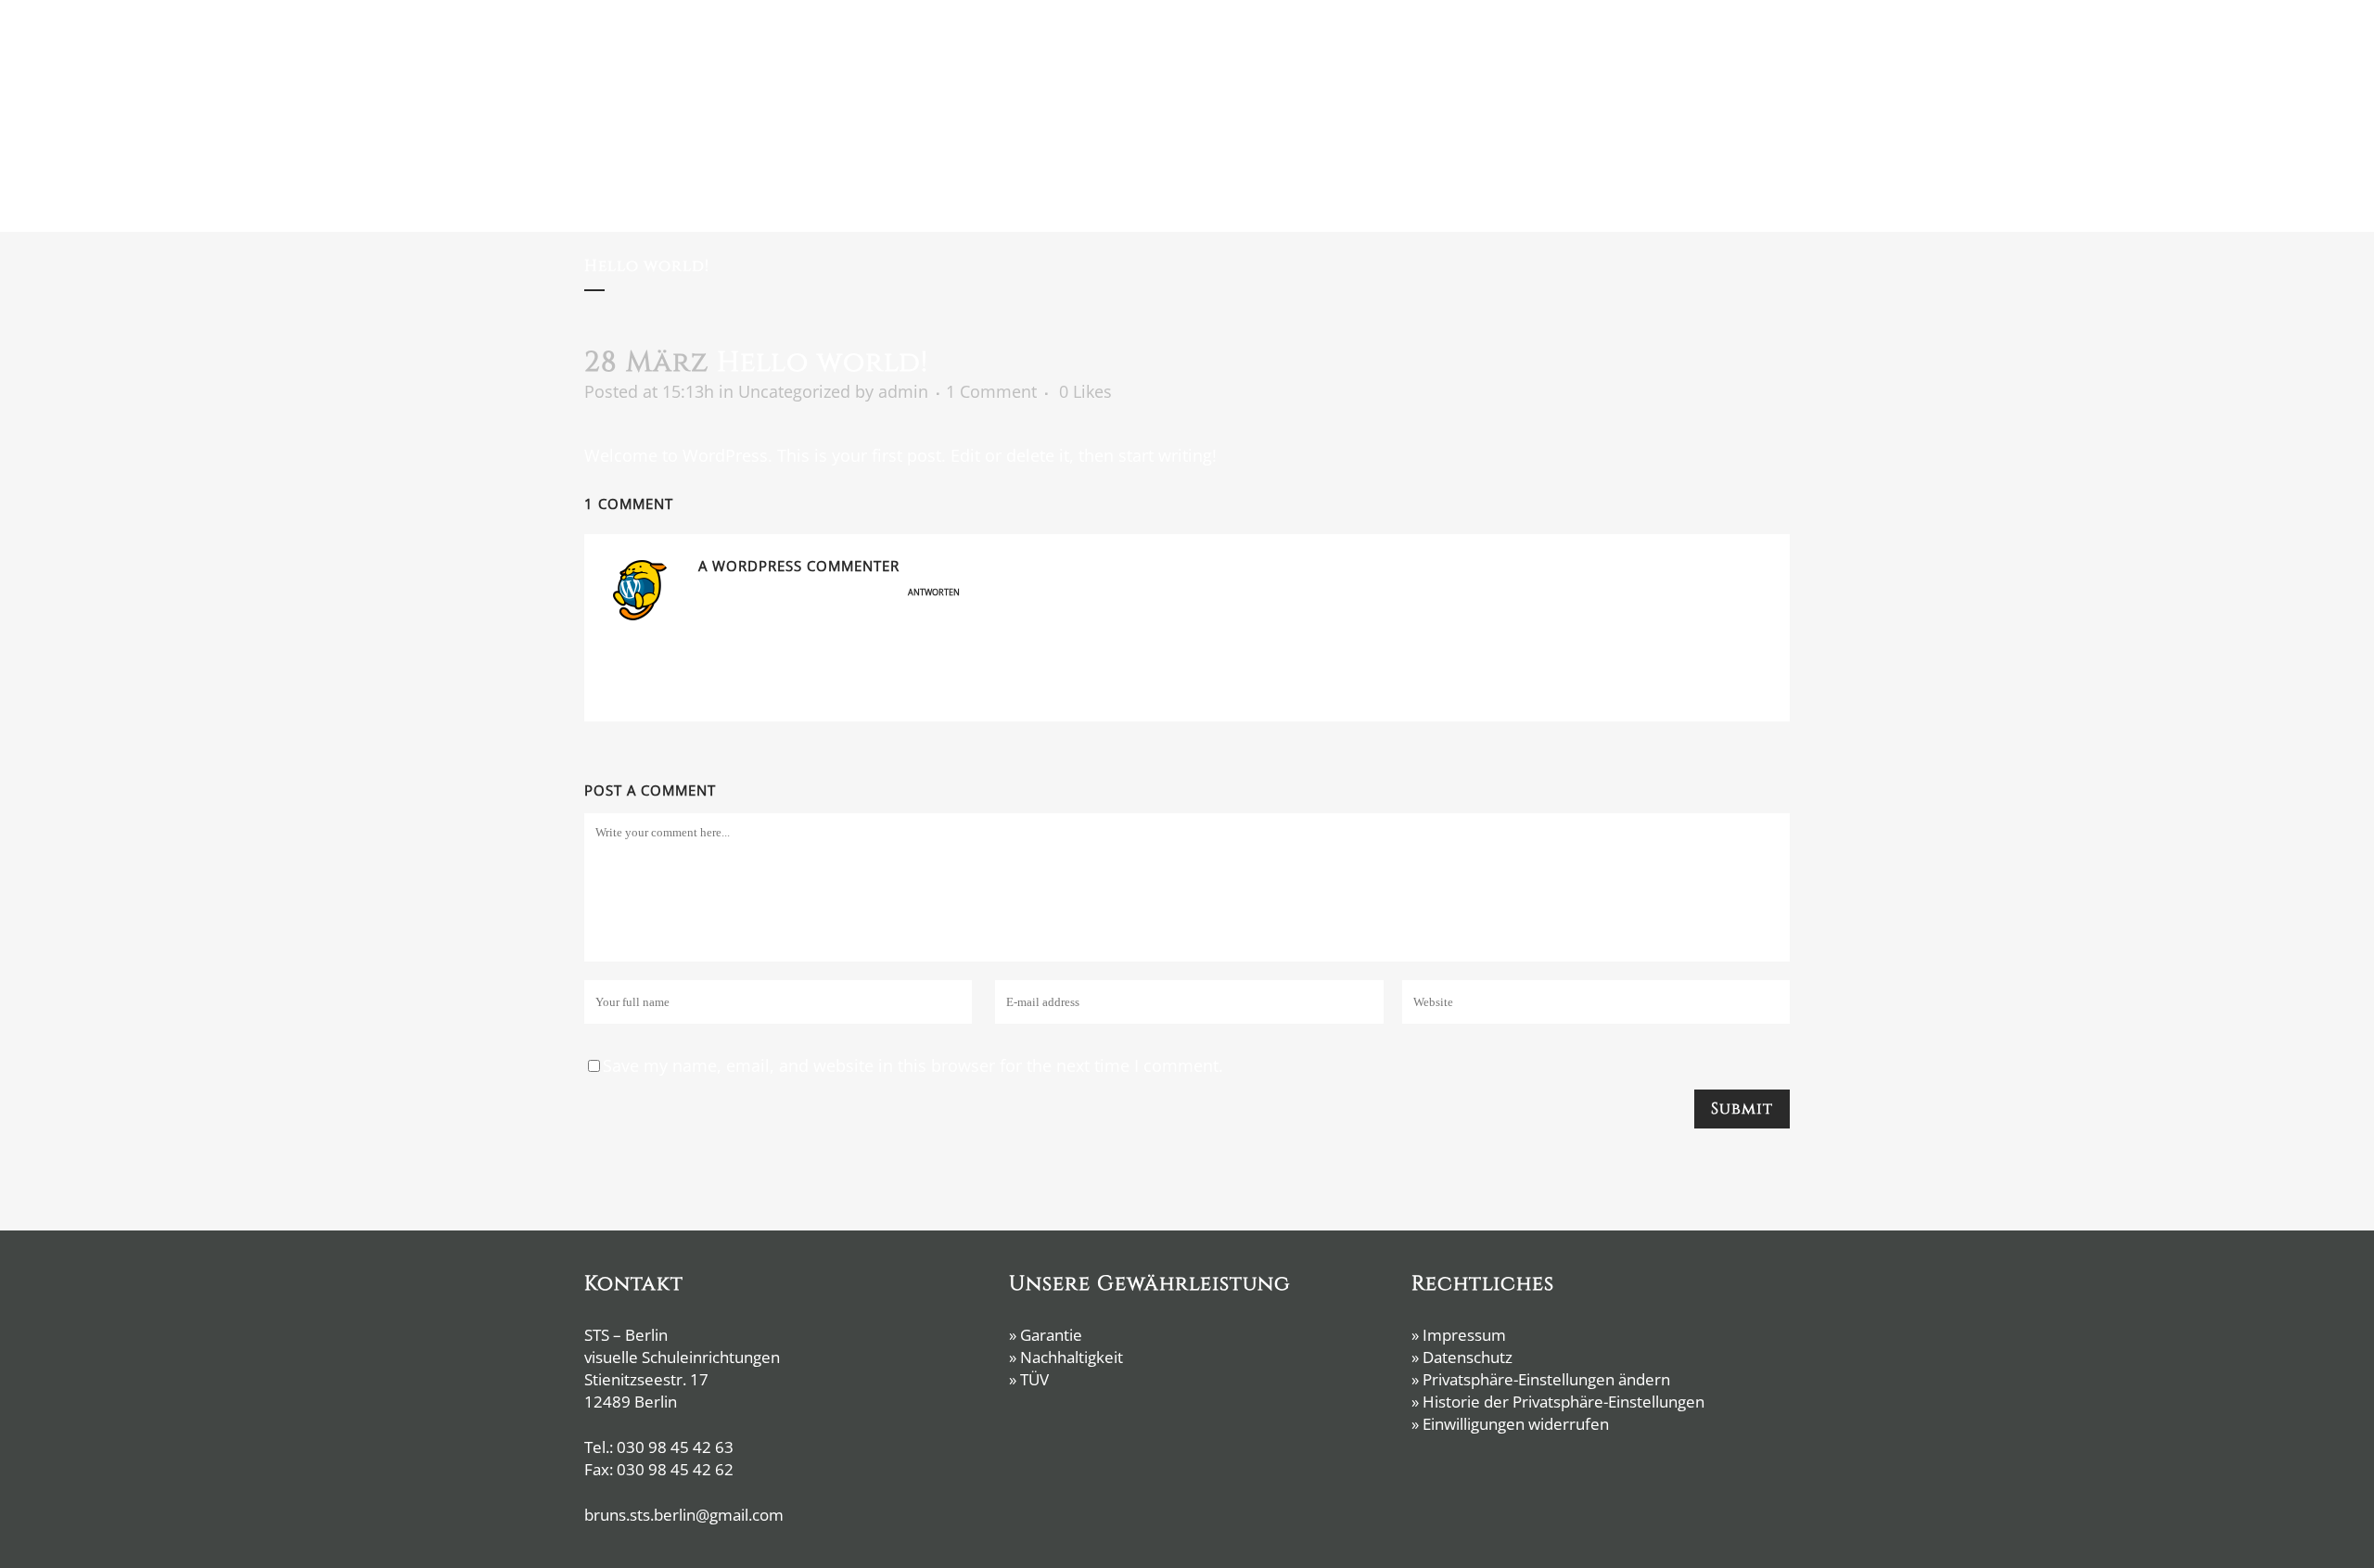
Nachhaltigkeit (1072, 1357)
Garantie (1051, 1335)
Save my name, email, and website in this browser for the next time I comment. (913, 1065)
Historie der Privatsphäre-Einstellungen (1564, 1402)
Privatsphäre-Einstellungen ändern (1546, 1379)
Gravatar (981, 688)
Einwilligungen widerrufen (1516, 1424)
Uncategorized (794, 391)
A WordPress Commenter (799, 566)
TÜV (1034, 1379)
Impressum (1464, 1335)
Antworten (934, 592)
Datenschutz (1468, 1357)
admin (903, 391)
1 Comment (991, 391)
